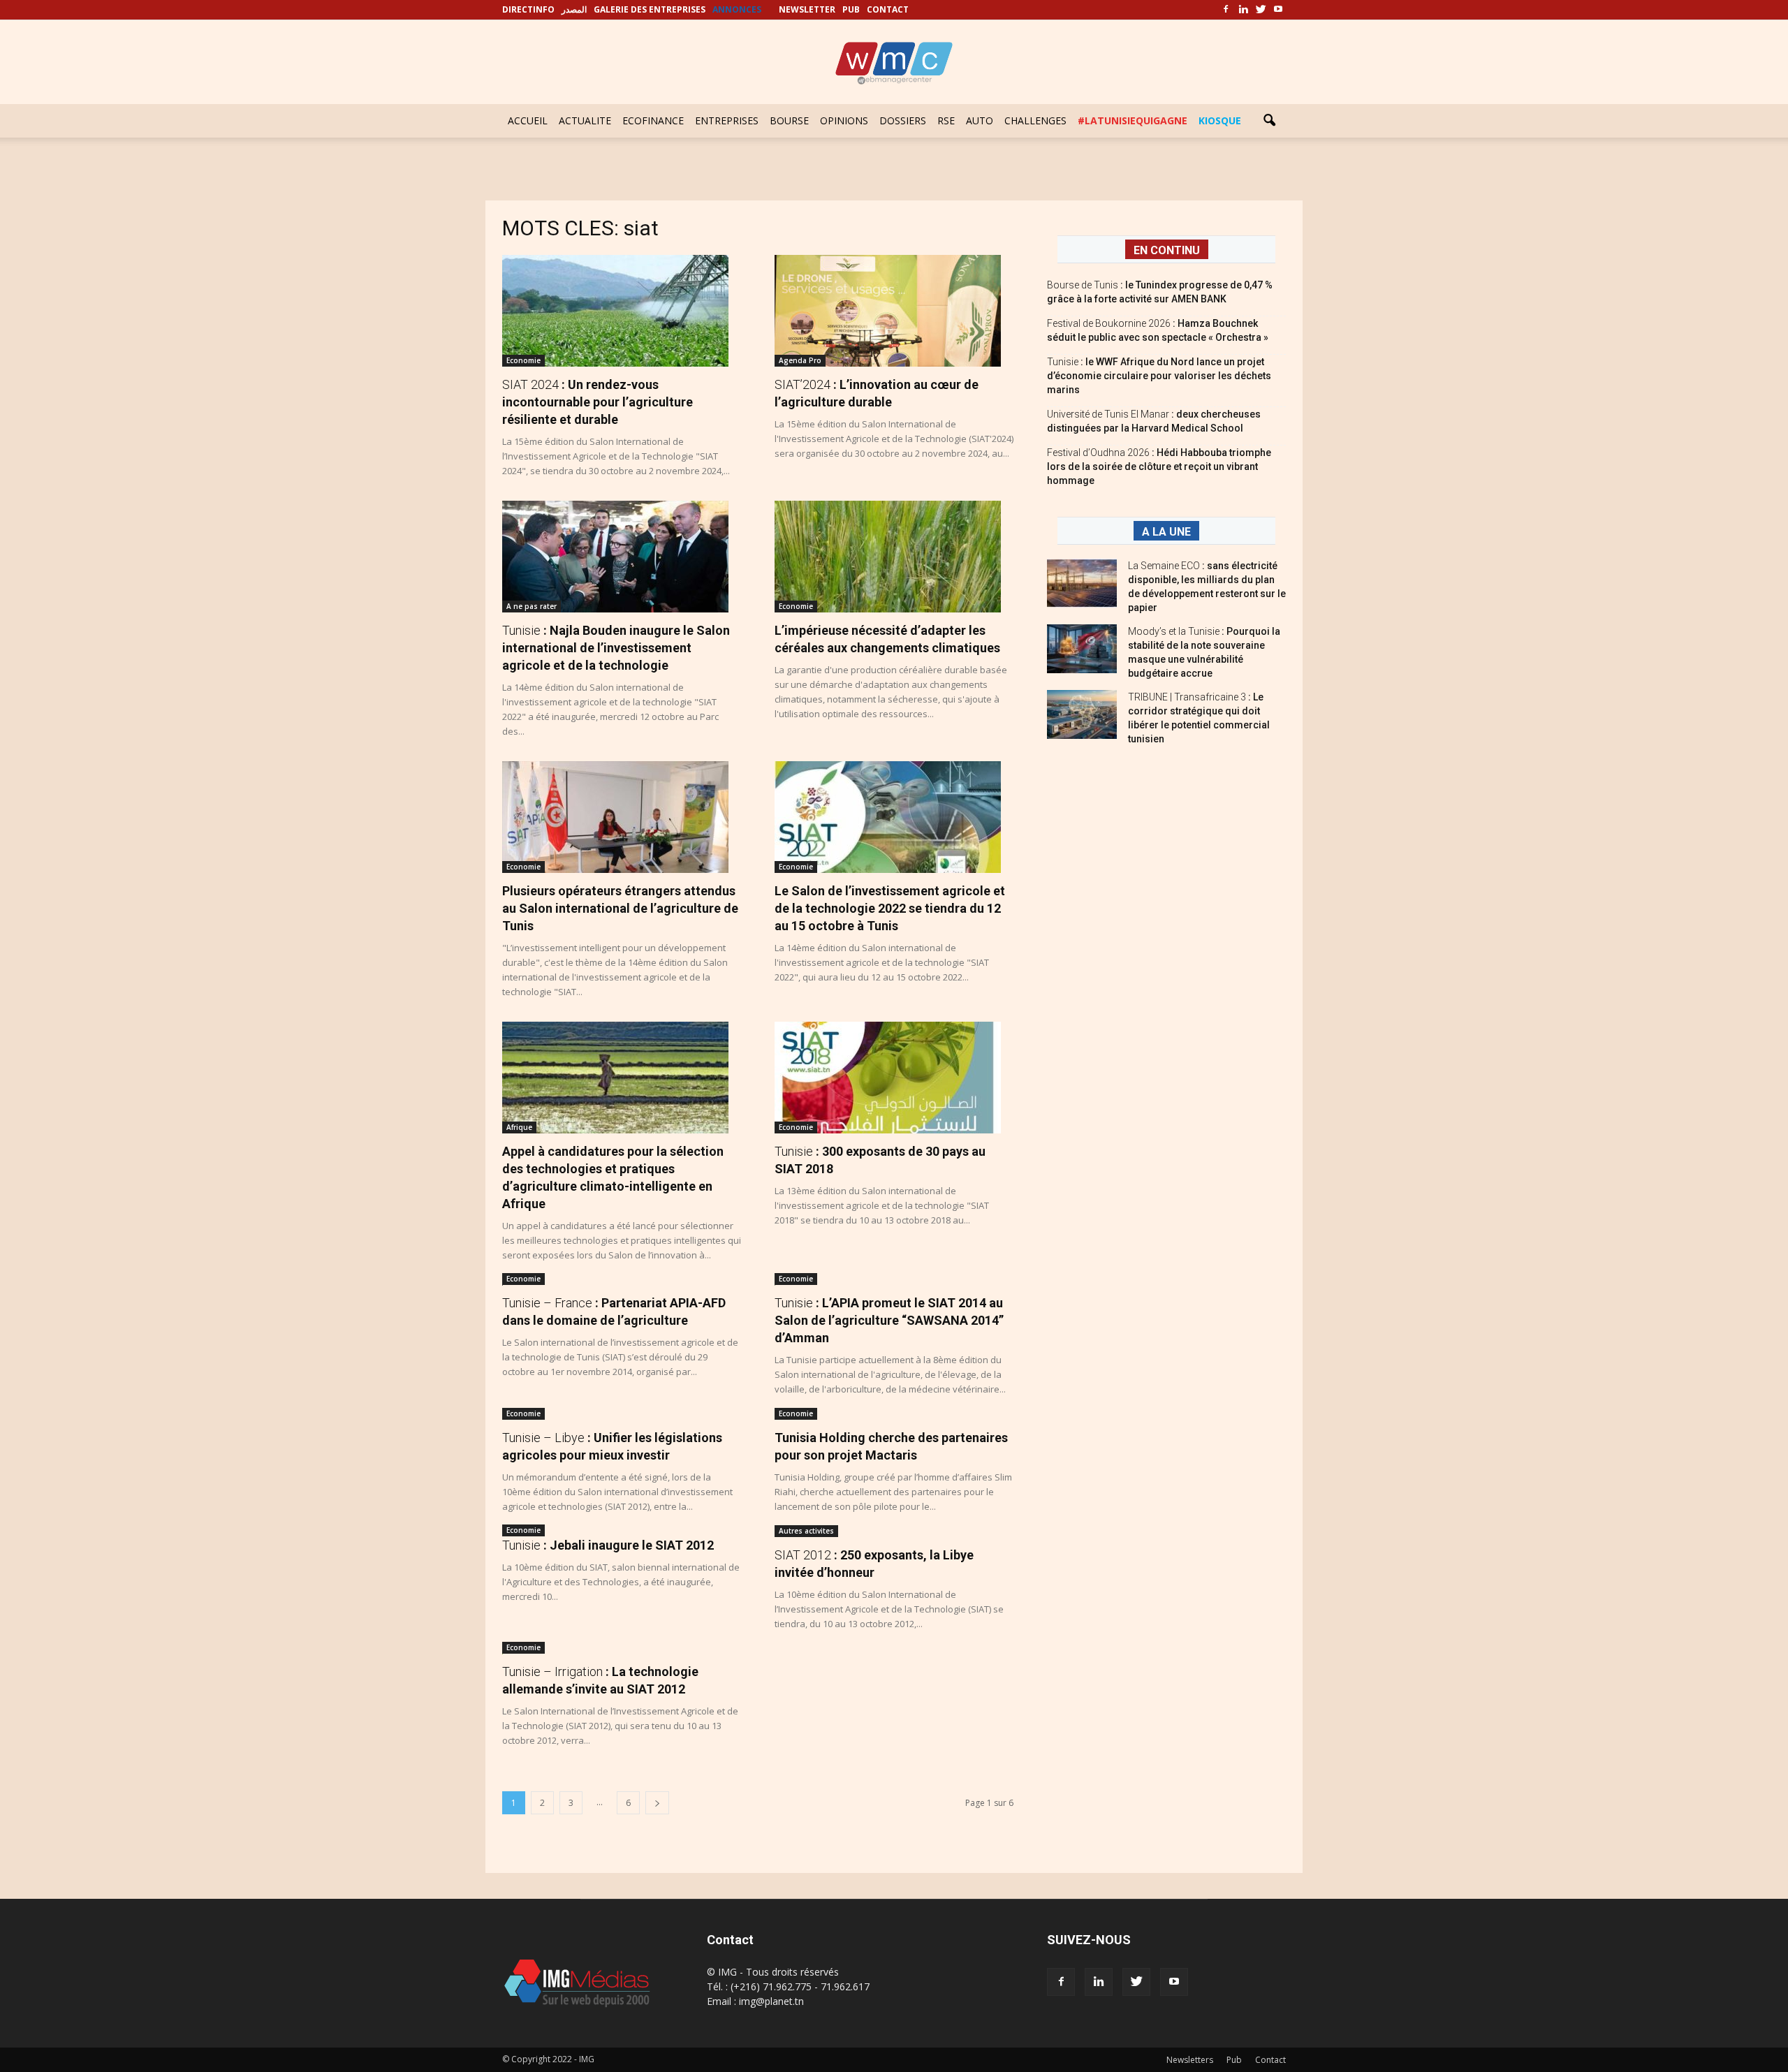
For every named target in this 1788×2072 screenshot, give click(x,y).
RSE (946, 120)
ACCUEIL (528, 120)
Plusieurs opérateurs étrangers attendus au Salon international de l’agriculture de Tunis (620, 908)
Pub (1234, 2060)
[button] (1269, 121)
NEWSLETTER (807, 9)
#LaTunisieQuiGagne (1133, 120)
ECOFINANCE (653, 120)
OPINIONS (844, 120)
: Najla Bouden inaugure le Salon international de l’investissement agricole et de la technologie (616, 648)
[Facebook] (1226, 10)
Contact (1270, 2060)
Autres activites (806, 1531)
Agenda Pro (800, 360)
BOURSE (789, 120)
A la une (1166, 532)
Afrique (519, 1127)
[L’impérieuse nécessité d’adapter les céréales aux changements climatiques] (894, 557)
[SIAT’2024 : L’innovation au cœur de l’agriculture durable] (894, 311)
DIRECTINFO (528, 9)
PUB (851, 9)
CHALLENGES (1035, 120)
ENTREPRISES (727, 120)
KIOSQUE (1220, 120)
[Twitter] (1261, 10)
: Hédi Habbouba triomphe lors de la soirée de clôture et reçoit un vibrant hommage (1159, 466)
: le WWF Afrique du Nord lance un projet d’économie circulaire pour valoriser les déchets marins (1159, 376)
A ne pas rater (532, 606)
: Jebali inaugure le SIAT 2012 (608, 1545)
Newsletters (1190, 2060)
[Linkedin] (1243, 10)
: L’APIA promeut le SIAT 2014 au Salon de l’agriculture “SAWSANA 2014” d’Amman (889, 1320)
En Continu (1167, 250)
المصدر (574, 9)
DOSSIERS (903, 120)
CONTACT (888, 9)
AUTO (980, 120)
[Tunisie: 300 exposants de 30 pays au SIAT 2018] (894, 1078)
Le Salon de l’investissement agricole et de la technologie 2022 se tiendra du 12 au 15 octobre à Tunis (890, 908)
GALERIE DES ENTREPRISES (650, 9)
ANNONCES (737, 9)
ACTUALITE (585, 120)
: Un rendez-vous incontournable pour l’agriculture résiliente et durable (598, 402)
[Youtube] (1278, 10)
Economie (523, 360)
